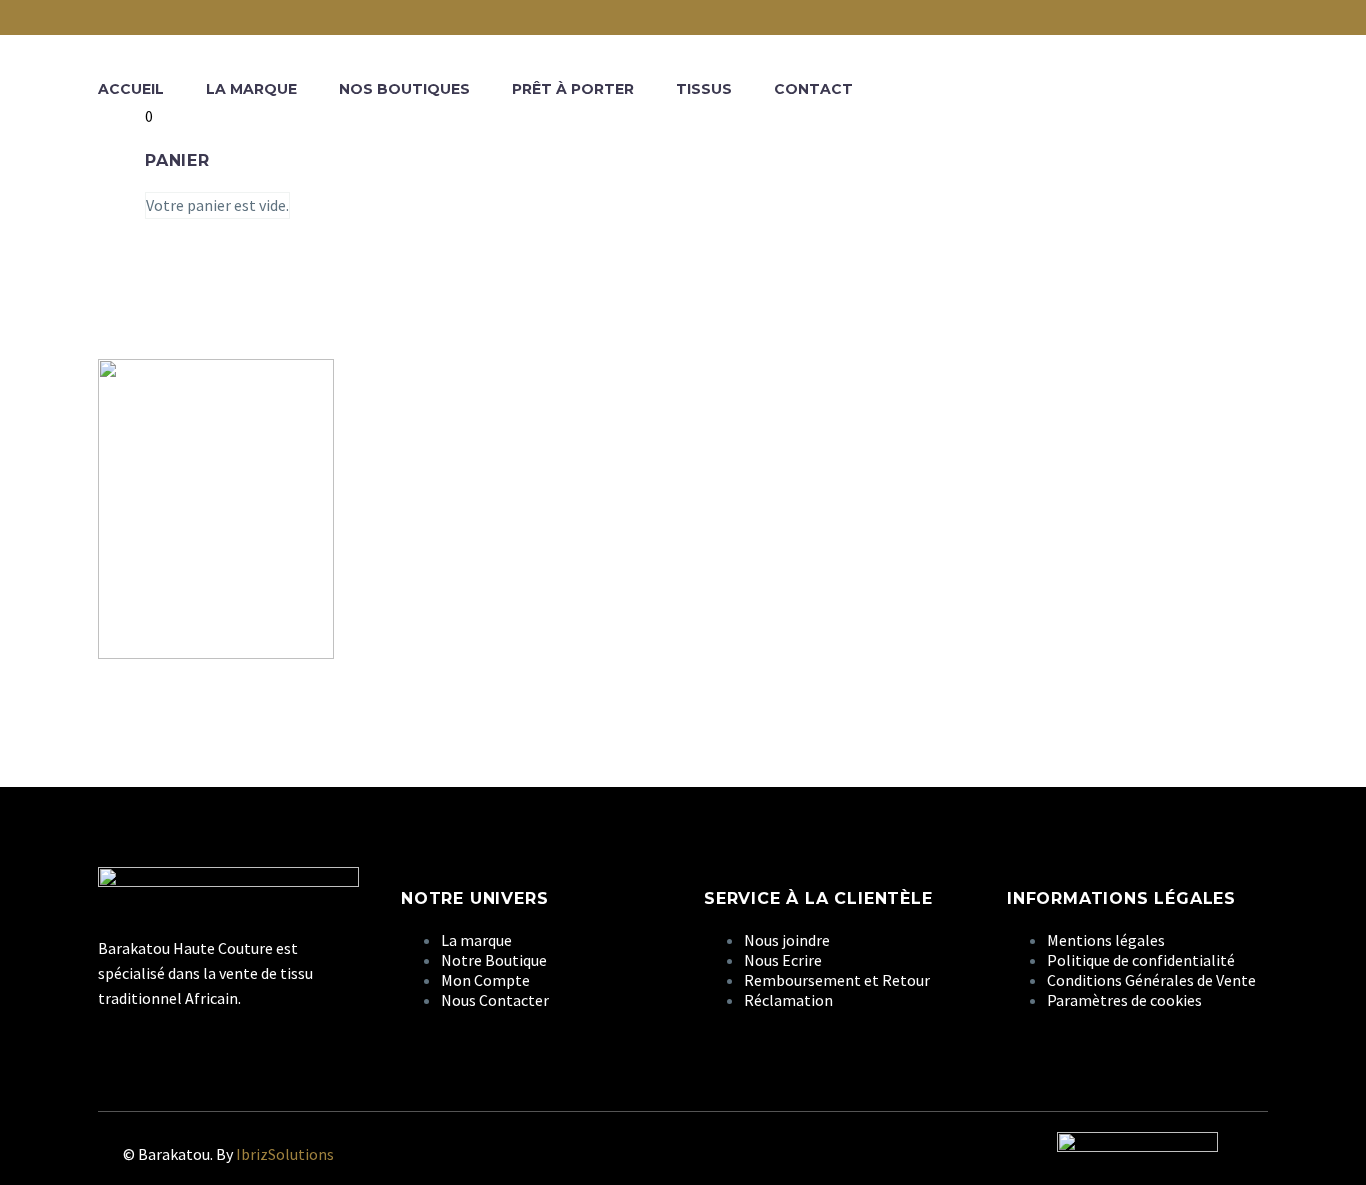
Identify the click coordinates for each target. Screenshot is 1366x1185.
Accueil (131, 89)
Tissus (704, 89)
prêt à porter (573, 89)
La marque (251, 89)
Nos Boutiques (404, 89)
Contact (813, 89)
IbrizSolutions (285, 1154)
